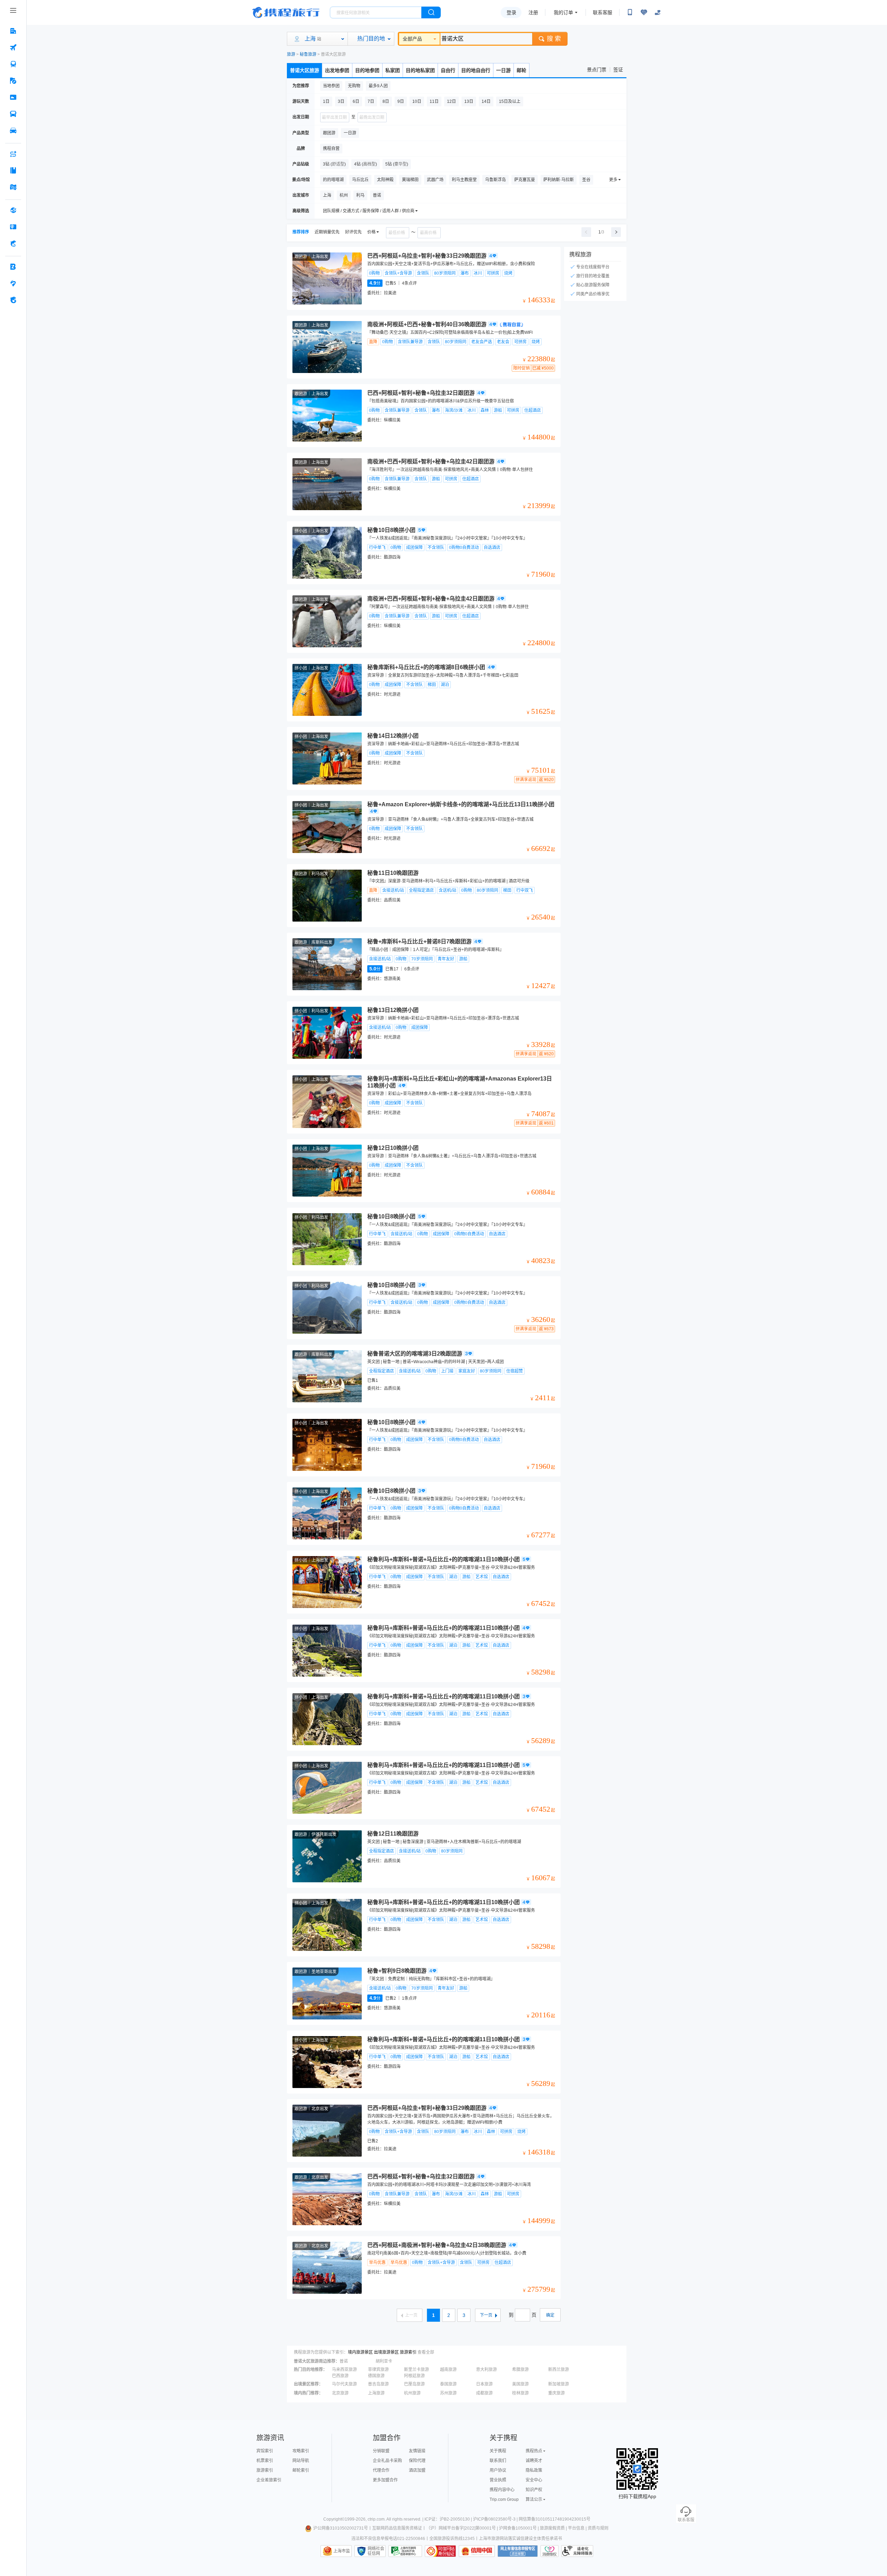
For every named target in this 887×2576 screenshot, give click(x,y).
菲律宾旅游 (378, 2370)
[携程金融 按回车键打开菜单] (13, 243)
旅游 (291, 54)
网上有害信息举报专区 (518, 2551)
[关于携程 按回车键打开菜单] (13, 300)
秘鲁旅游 (308, 54)
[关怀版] (658, 12)
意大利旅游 (486, 2370)
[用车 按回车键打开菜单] (13, 131)
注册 (533, 12)
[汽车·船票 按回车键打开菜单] (13, 114)
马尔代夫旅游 (344, 2384)
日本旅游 (484, 2384)
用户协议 (498, 2470)
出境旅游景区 (386, 2352)
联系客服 (603, 12)
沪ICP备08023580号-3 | (496, 2519)
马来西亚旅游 (344, 2370)
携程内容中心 (502, 2490)
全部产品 (412, 39)
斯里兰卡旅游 (416, 2370)
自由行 (448, 70)
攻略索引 (301, 2451)
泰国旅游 (448, 2384)
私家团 (393, 70)
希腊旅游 (520, 2370)
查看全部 (426, 2352)
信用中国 (477, 2551)
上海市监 (342, 2551)
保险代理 (417, 2461)
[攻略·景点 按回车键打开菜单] (13, 170)
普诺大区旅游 (305, 70)
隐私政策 (534, 2470)
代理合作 (381, 2470)
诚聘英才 (534, 2461)
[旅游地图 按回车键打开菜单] (13, 187)
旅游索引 (408, 2352)
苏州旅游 (448, 2393)
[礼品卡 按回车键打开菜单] (13, 227)
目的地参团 (367, 70)
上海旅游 (376, 2393)
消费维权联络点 (550, 2551)
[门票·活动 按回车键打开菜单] (13, 97)
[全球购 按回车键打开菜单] (13, 210)
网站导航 (301, 2461)
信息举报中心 (405, 2551)
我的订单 (563, 12)
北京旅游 (340, 2393)
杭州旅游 (412, 2393)
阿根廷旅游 (414, 2376)
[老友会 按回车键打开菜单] (13, 283)
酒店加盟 (417, 2470)
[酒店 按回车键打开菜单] (13, 31)
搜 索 (554, 39)
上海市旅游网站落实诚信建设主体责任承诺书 (520, 2539)
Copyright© (334, 2519)
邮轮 (521, 70)
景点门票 (597, 70)
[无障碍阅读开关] (644, 12)
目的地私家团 (420, 70)
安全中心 (534, 2480)
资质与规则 (598, 2528)
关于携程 (498, 2451)
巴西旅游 (340, 2376)
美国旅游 (520, 2384)
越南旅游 (448, 2370)
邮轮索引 (301, 2470)
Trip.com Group (504, 2499)
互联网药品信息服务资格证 (397, 2528)
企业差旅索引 (269, 2480)
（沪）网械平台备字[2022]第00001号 (461, 2528)
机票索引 (265, 2461)
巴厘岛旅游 (414, 2384)
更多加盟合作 (385, 2480)
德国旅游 (376, 2376)
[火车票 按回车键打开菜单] (13, 64)
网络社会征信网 (376, 2551)
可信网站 (440, 2551)
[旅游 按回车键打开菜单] (13, 81)
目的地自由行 (476, 70)
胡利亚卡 (384, 2361)
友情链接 (417, 2451)
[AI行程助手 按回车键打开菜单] (13, 154)
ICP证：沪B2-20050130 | (449, 2519)
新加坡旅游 (559, 2384)
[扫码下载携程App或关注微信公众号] (630, 12)
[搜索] (431, 12)
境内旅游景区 (360, 2352)
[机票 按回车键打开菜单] (13, 47)
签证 (618, 70)
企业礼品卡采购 (387, 2461)
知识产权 (534, 2490)
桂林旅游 (520, 2393)
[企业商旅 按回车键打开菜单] (13, 267)
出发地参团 (337, 70)
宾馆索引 (265, 2451)
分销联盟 (381, 2451)
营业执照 (498, 2480)
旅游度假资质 (552, 2528)
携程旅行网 (286, 12)
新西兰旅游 (559, 2370)
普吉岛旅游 (378, 2384)
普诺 (344, 2361)
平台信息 (576, 2528)
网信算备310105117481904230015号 (555, 2519)
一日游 (503, 70)
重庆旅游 (556, 2393)
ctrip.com (376, 2519)
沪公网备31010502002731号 (341, 2528)
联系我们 (498, 2461)
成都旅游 (484, 2393)
